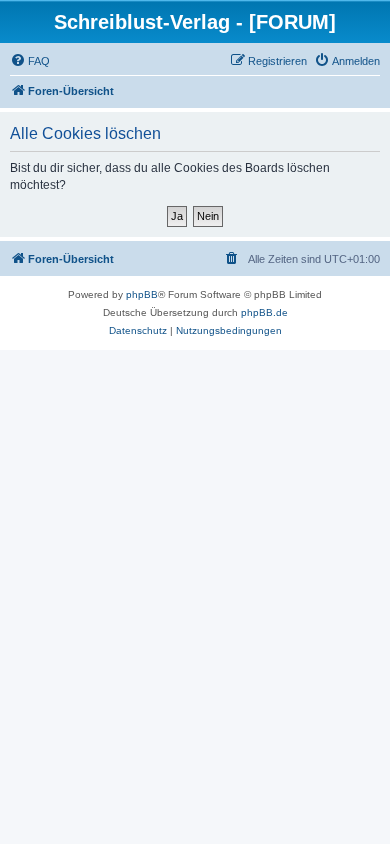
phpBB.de (264, 312)
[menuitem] (30, 61)
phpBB (142, 294)
